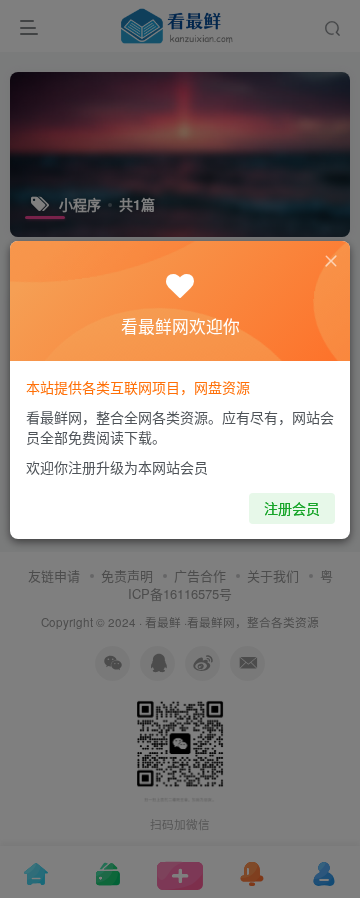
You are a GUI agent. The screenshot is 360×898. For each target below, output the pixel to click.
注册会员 (292, 508)
